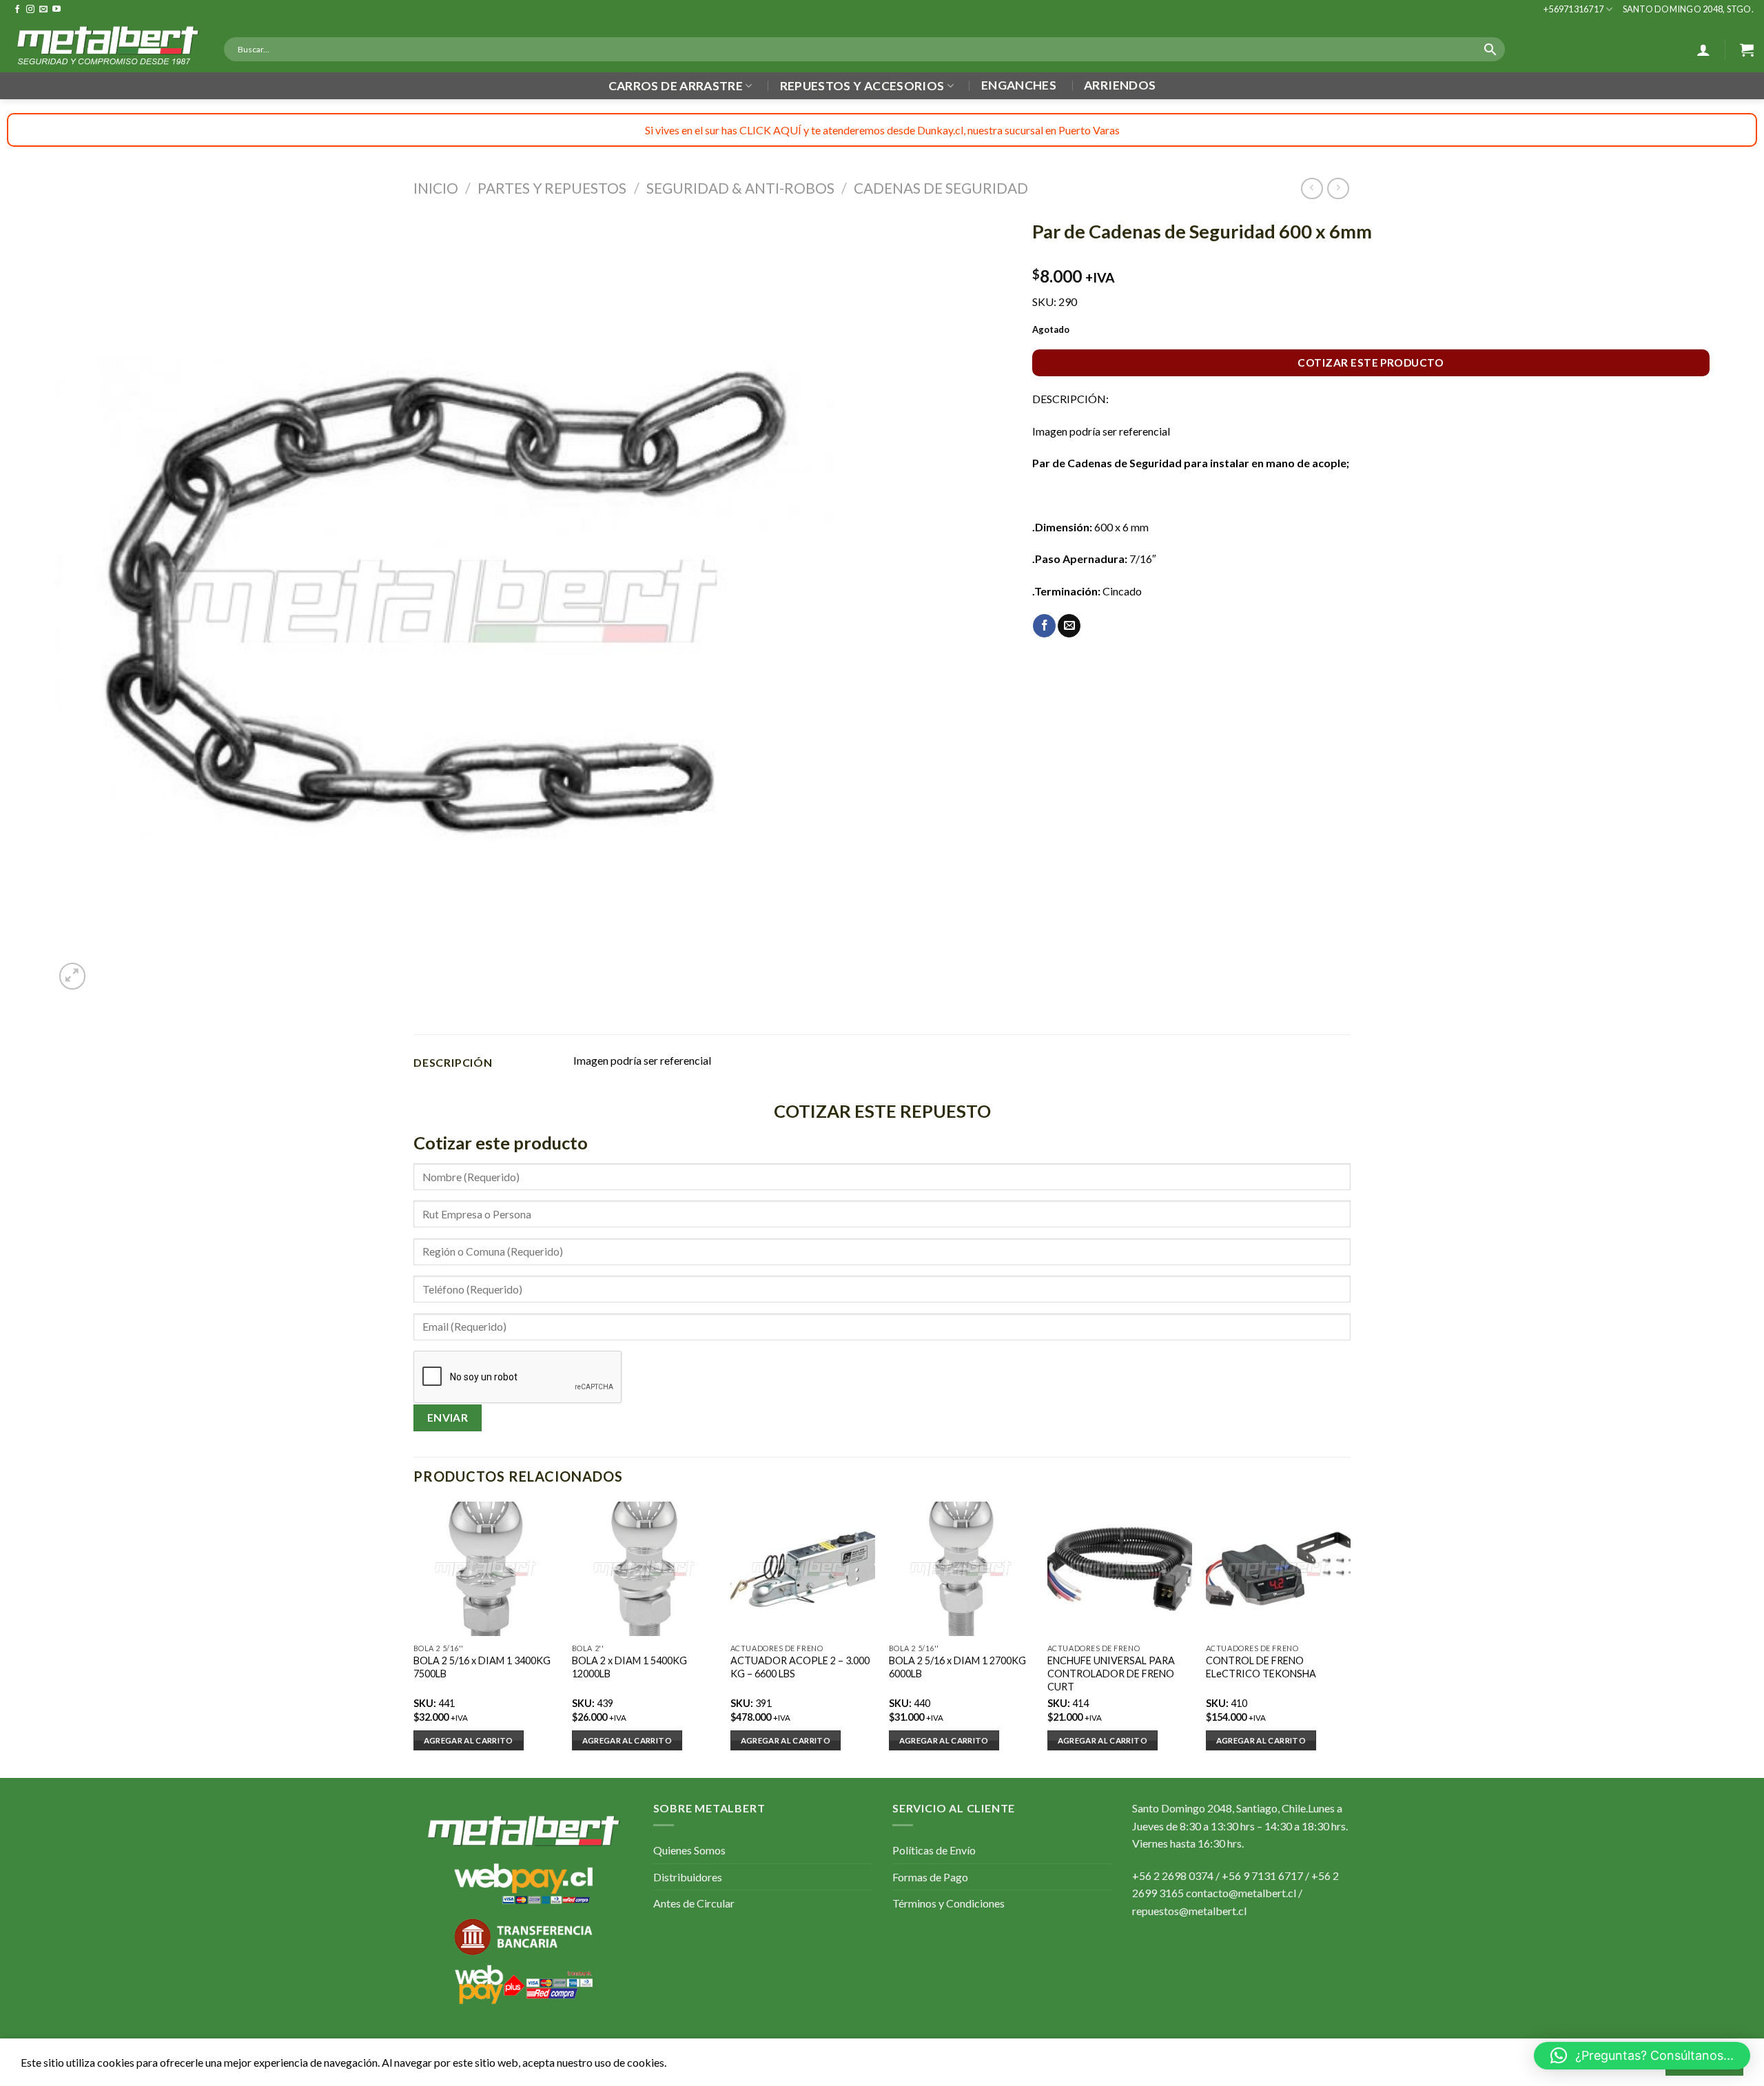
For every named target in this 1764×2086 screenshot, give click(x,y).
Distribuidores (688, 1877)
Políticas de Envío (934, 1850)
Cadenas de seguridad (941, 188)
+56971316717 (1573, 9)
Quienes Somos (689, 1850)
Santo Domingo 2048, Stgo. (1688, 9)
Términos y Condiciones (948, 1903)
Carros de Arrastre (676, 86)
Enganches (1019, 85)
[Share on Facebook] (1044, 626)
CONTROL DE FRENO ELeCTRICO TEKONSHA (1261, 1667)
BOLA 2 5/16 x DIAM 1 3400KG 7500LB (482, 1667)
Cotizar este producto (1371, 362)
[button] (1642, 2056)
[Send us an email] (43, 10)
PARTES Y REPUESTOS (552, 188)
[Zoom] (73, 976)
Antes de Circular (694, 1903)
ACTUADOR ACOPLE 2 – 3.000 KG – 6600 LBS (800, 1667)
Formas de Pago (930, 1877)
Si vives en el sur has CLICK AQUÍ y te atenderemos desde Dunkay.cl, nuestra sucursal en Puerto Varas (882, 130)
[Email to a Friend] (1069, 626)
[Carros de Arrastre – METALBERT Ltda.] (107, 45)
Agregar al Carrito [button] (627, 1740)
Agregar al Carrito (469, 1740)
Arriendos (1120, 85)
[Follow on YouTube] (57, 10)
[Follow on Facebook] (17, 10)
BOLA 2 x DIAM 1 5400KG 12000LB (629, 1667)
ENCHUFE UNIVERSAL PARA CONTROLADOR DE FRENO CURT (1111, 1673)
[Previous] (414, 1638)
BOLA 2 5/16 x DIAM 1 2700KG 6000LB (957, 1667)
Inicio (436, 188)
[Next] (1350, 1638)
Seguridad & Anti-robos (740, 188)
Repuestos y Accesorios (862, 86)
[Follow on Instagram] (30, 10)
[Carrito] (1747, 50)
